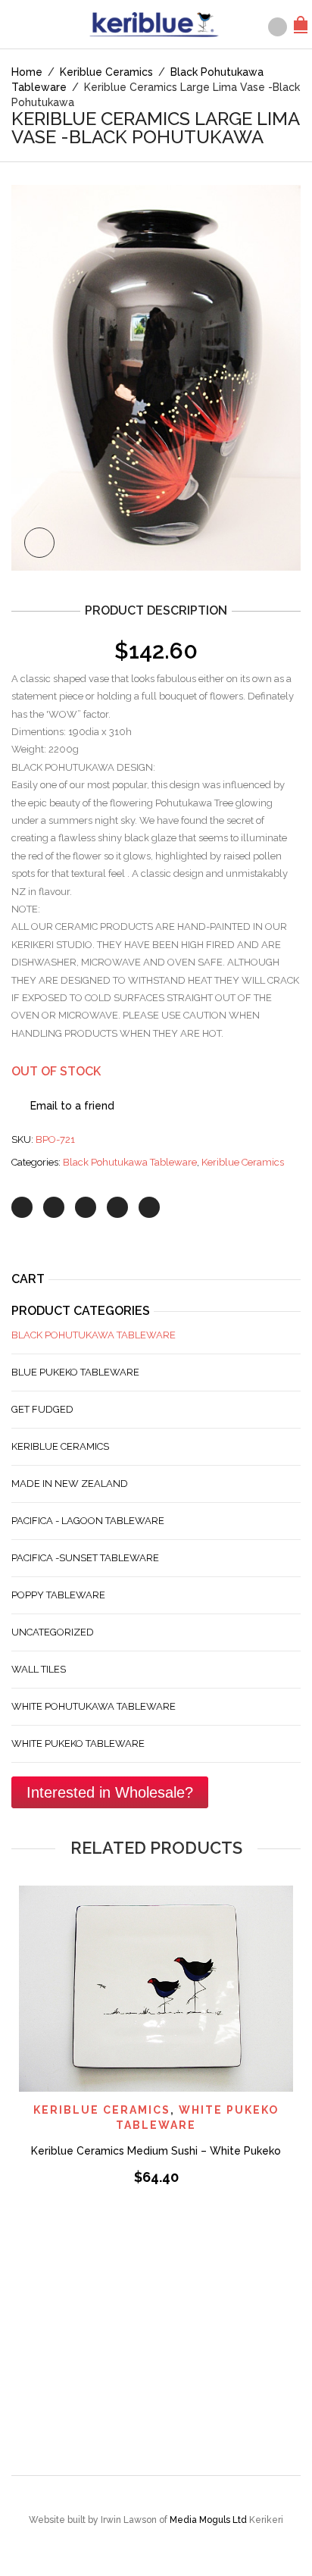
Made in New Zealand (70, 1484)
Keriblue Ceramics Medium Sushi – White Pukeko (156, 2151)
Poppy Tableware (58, 1595)
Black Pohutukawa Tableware (130, 1162)
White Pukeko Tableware (78, 1743)
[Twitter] (22, 1207)
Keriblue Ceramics (106, 72)
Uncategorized (53, 1632)
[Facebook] (54, 1207)
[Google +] (117, 1207)
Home (27, 72)
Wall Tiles (39, 1669)
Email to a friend (72, 1106)
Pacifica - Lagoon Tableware (88, 1521)
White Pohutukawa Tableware (94, 1706)
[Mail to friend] (149, 1207)
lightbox (39, 543)
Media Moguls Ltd (209, 2520)
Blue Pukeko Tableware (75, 1372)
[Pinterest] (86, 1207)
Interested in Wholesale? (110, 1792)
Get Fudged (42, 1409)
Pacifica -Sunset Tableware (85, 1558)
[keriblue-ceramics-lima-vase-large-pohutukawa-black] (156, 377)
